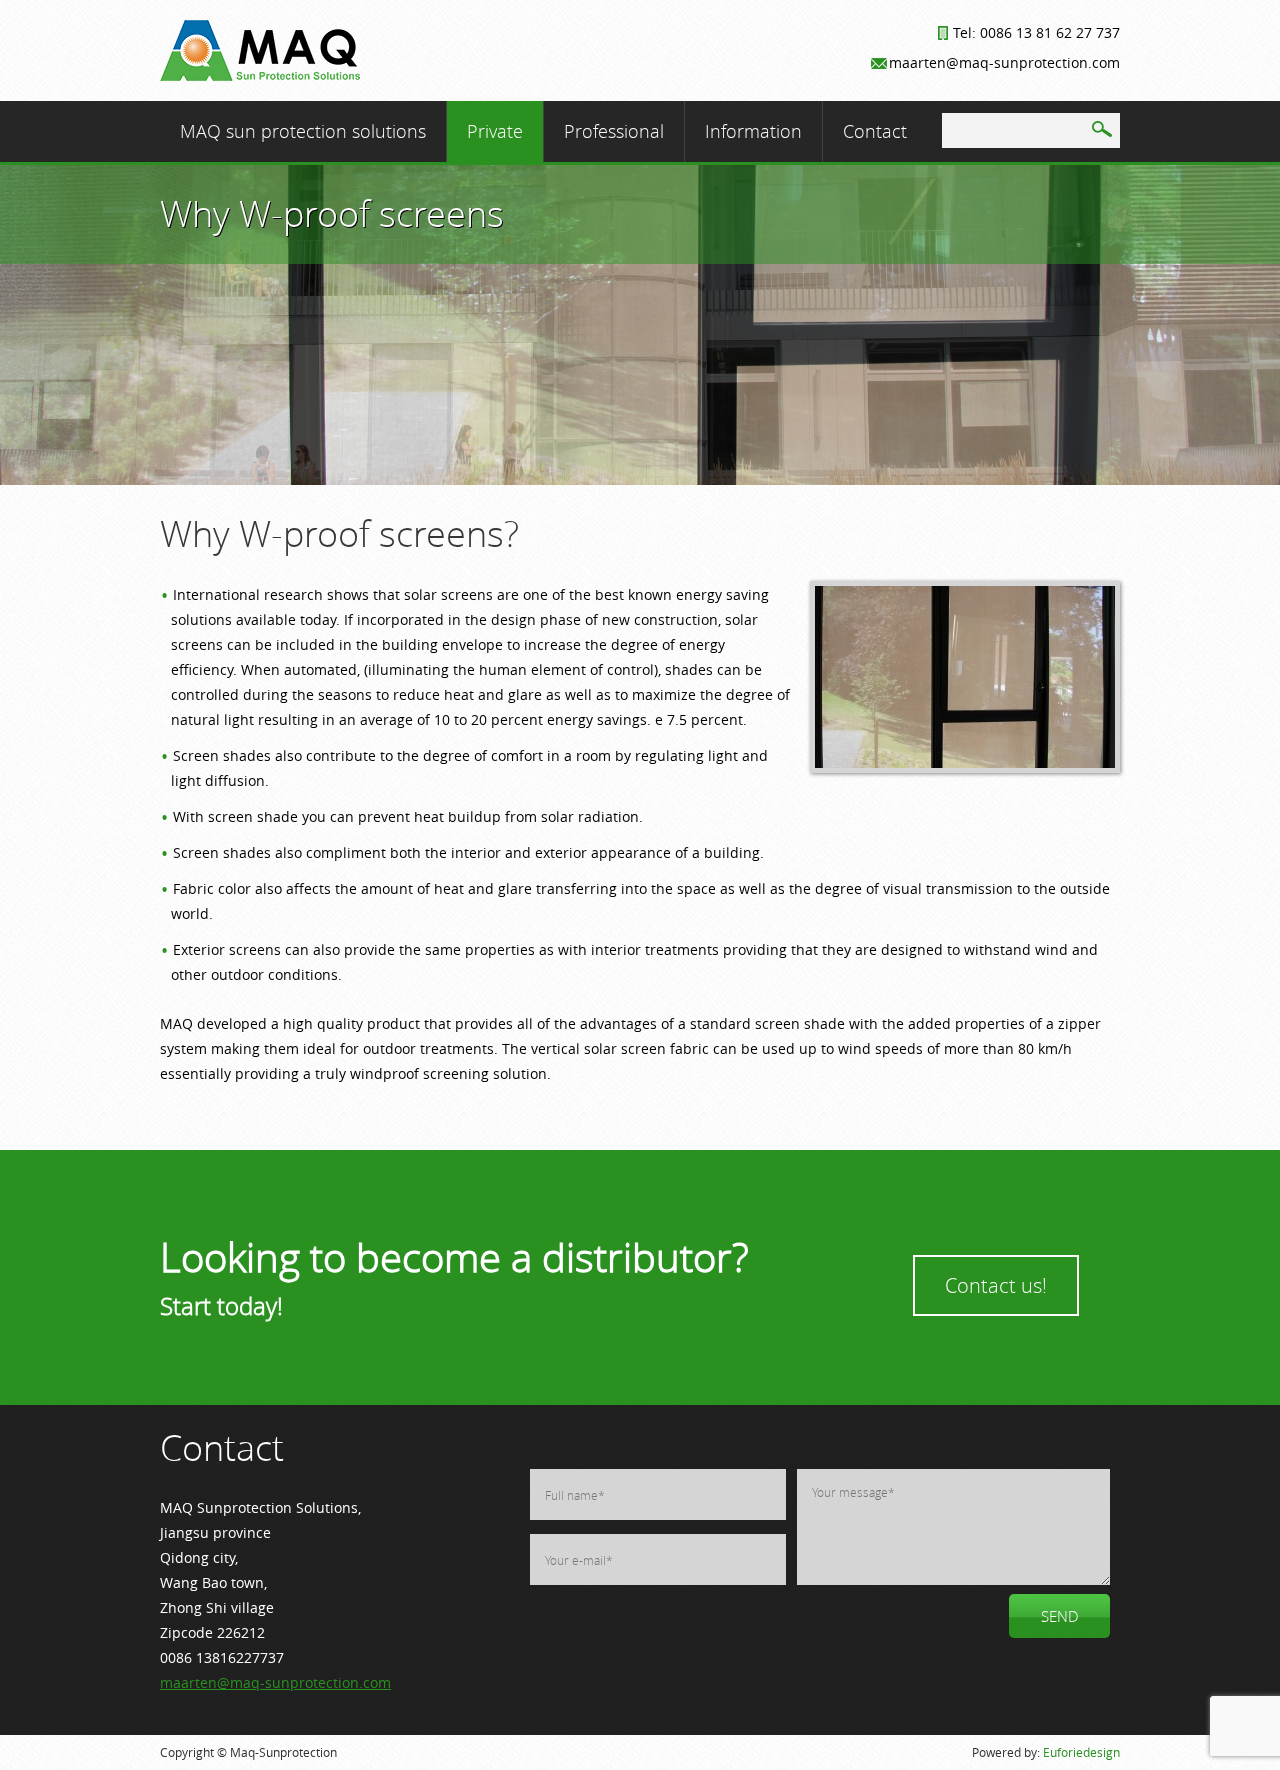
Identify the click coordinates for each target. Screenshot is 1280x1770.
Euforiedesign (1081, 1752)
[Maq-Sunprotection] (260, 75)
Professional (614, 131)
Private (495, 131)
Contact (875, 131)
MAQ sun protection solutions (303, 131)
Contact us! (996, 1285)
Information (753, 131)
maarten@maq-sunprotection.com (275, 1682)
